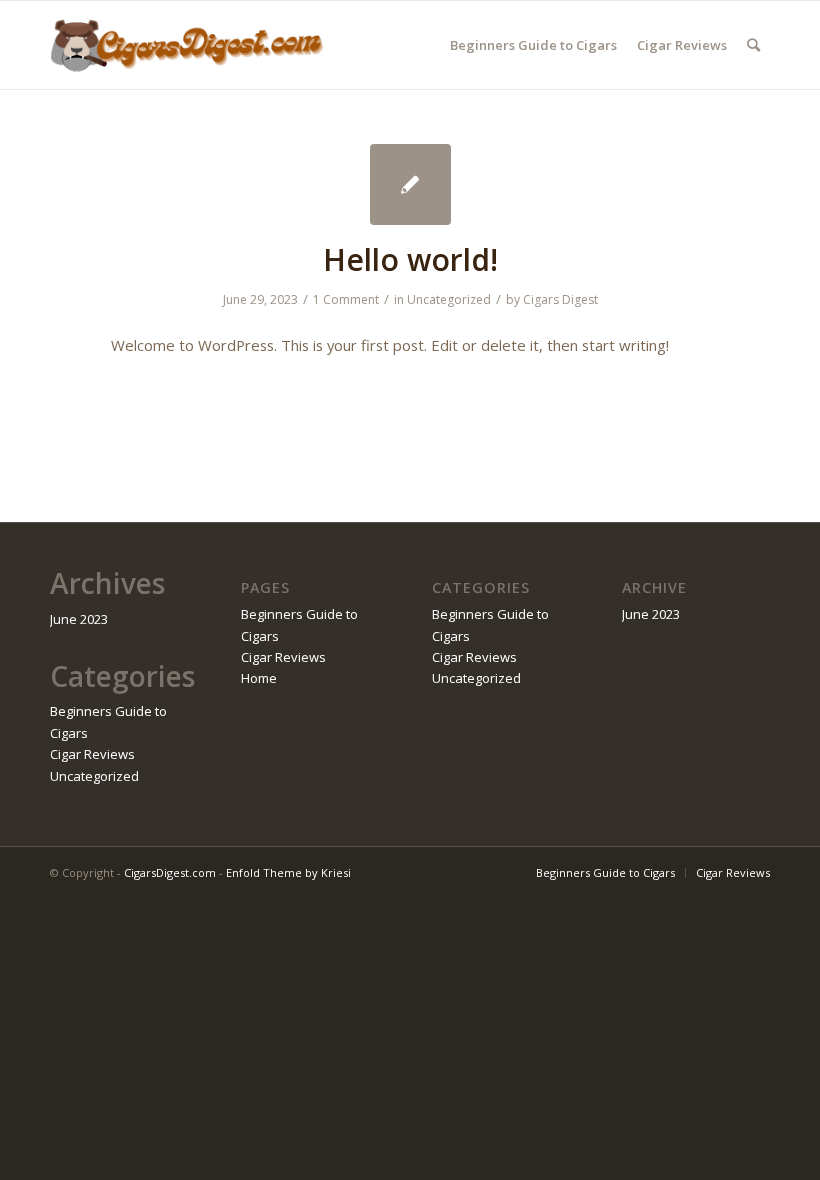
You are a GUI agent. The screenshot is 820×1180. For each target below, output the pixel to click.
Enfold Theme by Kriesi (288, 872)
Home (259, 678)
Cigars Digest (560, 299)
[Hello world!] (410, 184)
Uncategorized (449, 299)
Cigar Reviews (92, 754)
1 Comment (346, 299)
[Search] (753, 45)
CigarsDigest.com (170, 872)
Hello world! (410, 259)
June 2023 (79, 619)
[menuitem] (533, 45)
